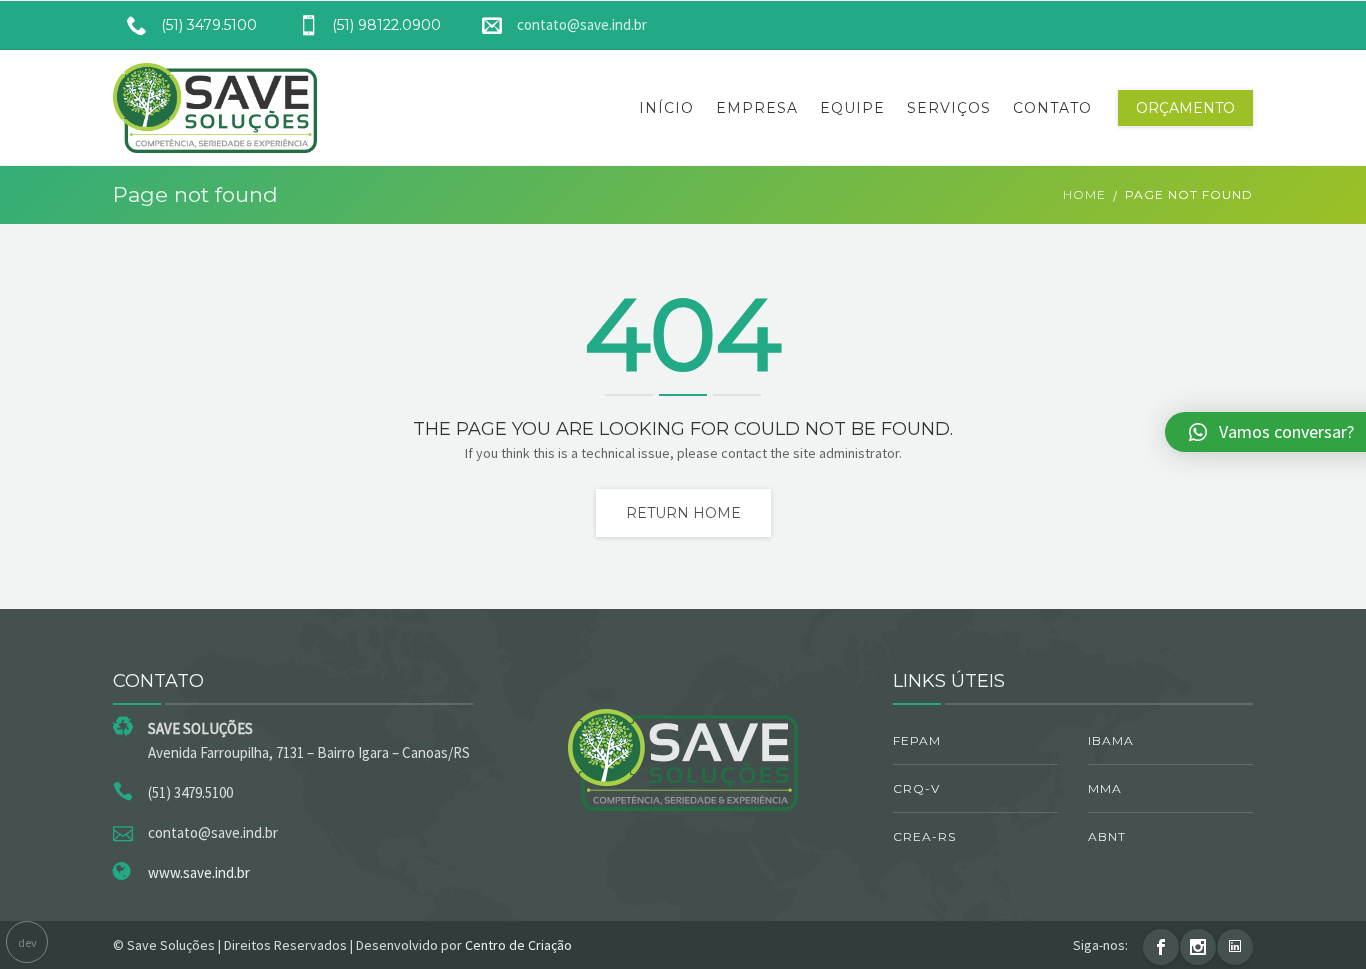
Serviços (949, 108)
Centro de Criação (518, 945)
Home (1084, 194)
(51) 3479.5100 (209, 25)
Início (666, 108)
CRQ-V (916, 788)
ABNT (1107, 836)
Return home (683, 513)
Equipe (852, 108)
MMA (1105, 788)
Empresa (757, 108)
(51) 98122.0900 (386, 25)
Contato (1052, 108)
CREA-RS (924, 836)
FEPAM (917, 740)
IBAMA (1111, 740)
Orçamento (1185, 108)
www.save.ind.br (199, 872)
